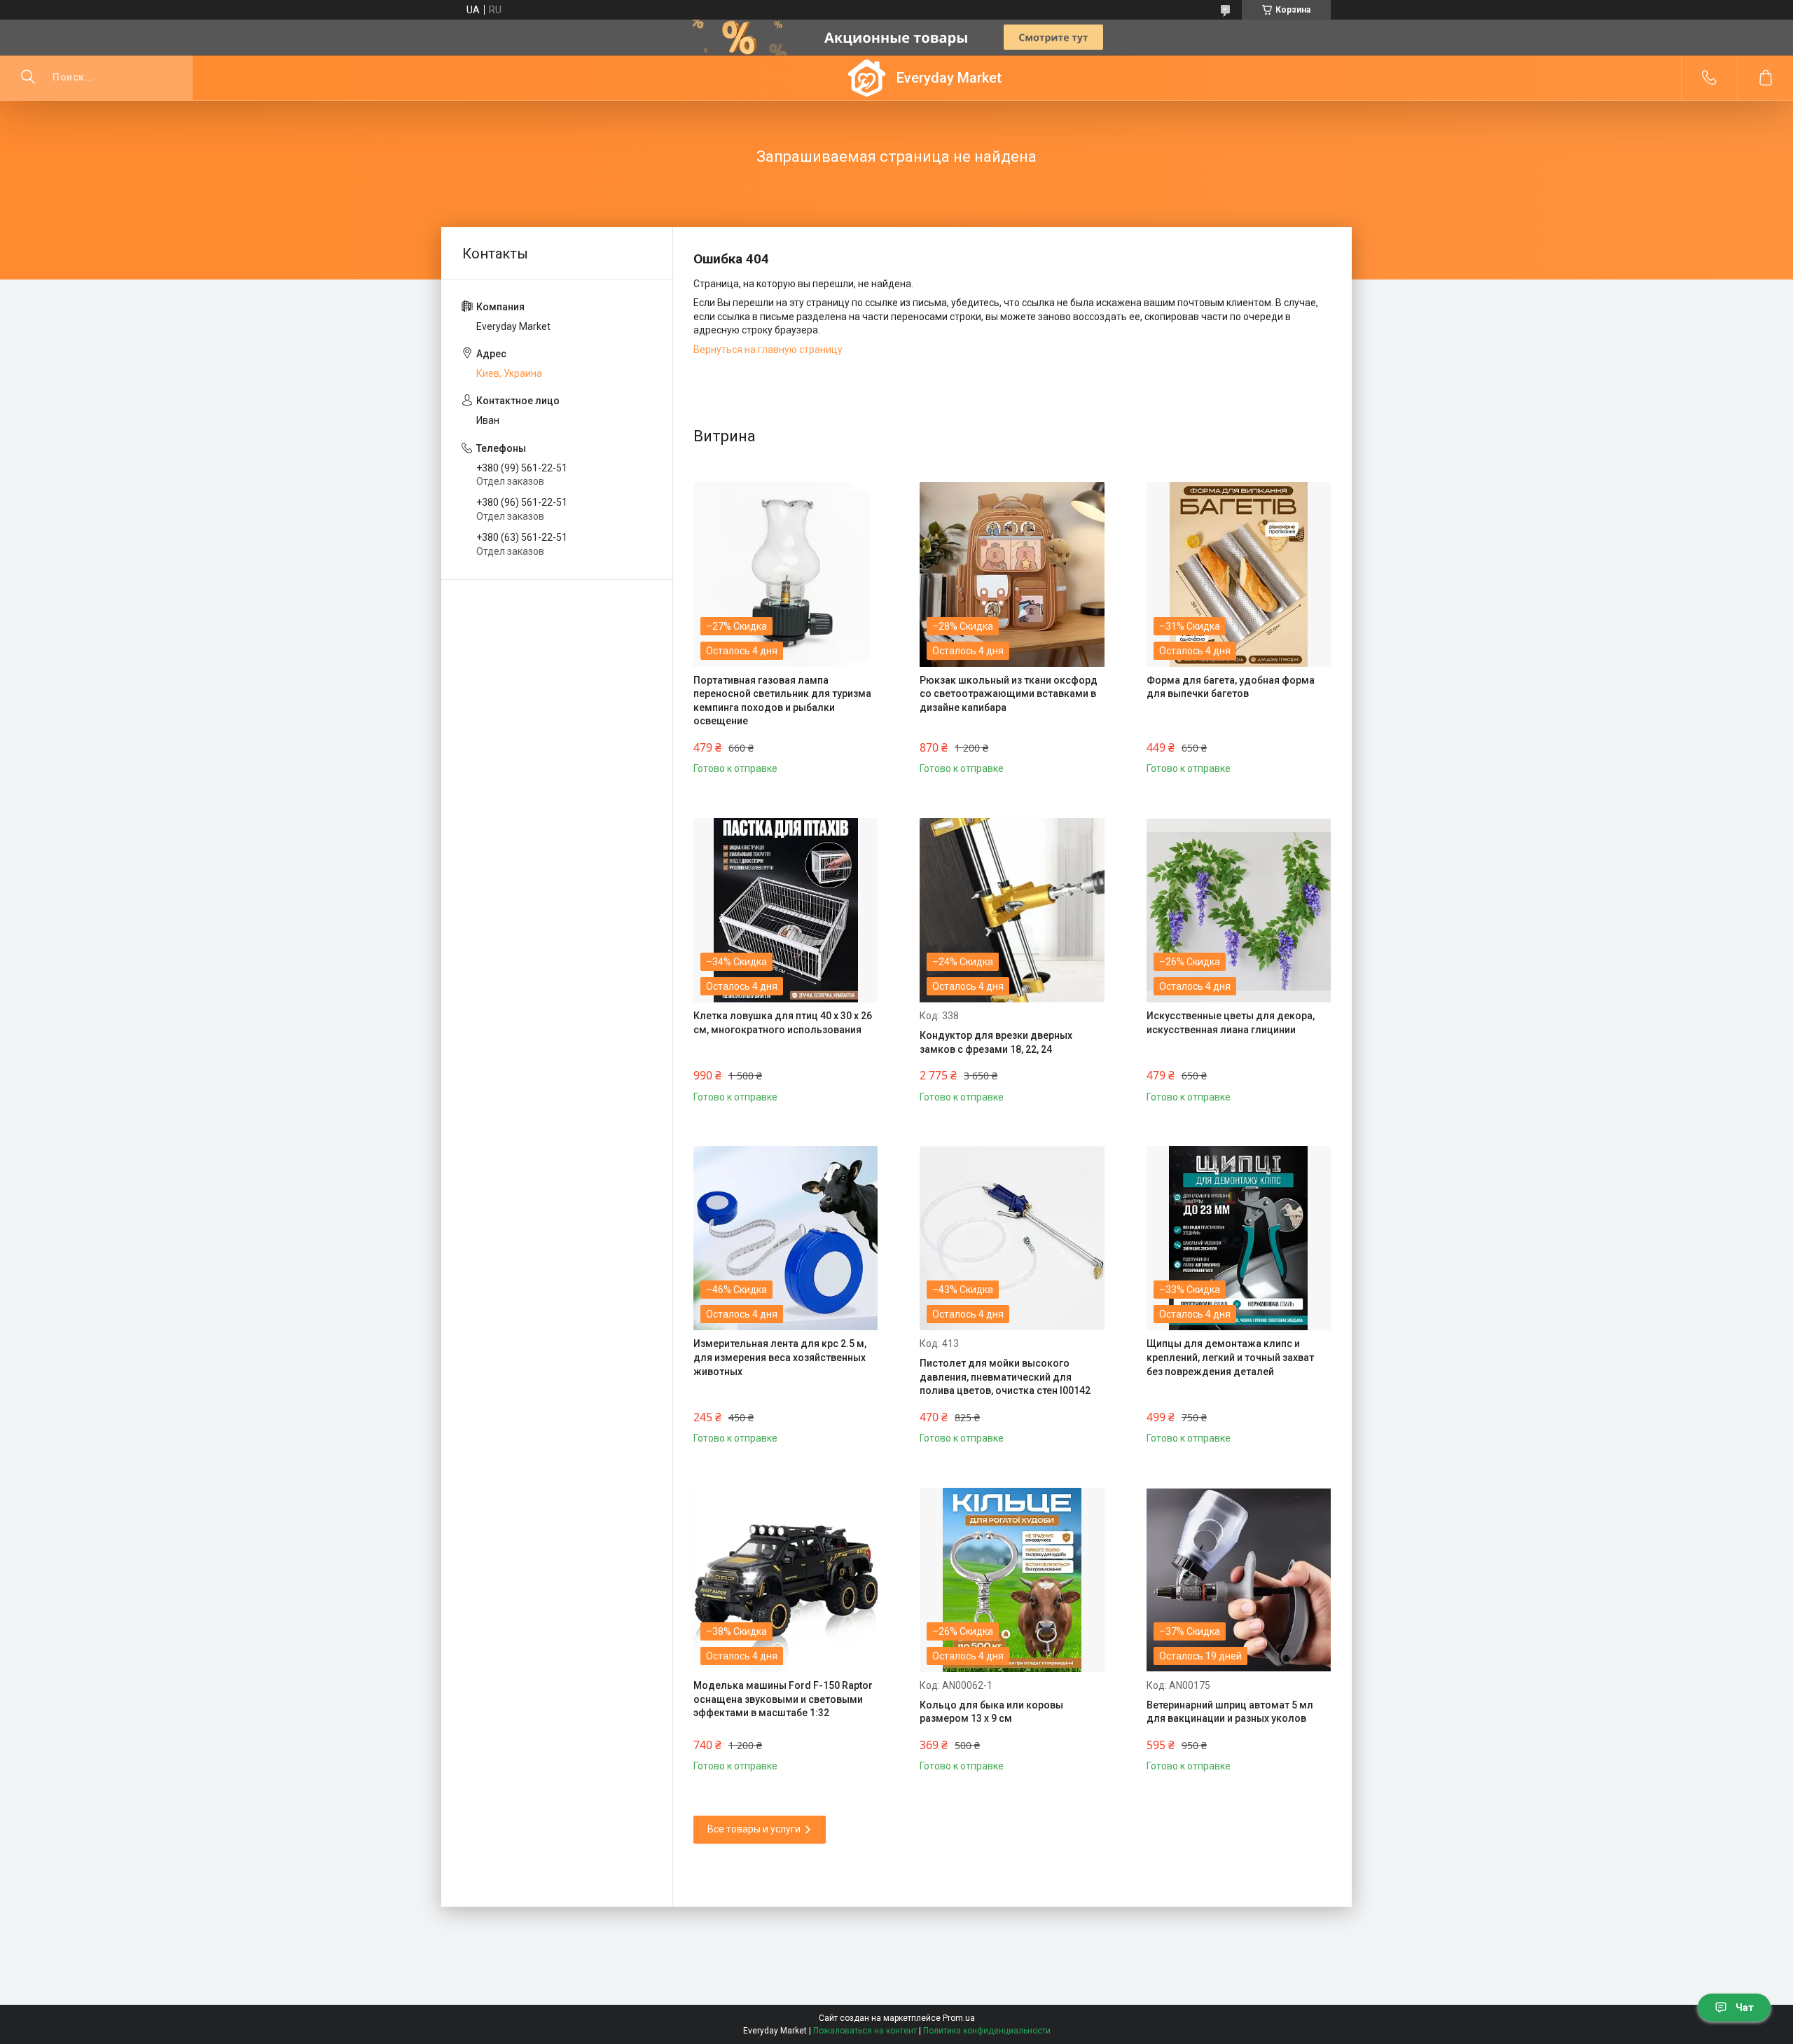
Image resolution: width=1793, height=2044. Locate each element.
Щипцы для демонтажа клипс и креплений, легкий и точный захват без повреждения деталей (1230, 1357)
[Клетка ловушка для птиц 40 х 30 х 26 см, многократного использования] (785, 910)
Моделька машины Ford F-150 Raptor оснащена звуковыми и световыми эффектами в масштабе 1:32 (783, 1699)
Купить (739, 757)
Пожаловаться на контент (865, 2031)
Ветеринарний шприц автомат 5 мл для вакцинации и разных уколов (1230, 1712)
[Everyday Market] (867, 78)
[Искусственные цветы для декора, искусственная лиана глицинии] (1239, 910)
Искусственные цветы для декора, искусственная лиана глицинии (1231, 1023)
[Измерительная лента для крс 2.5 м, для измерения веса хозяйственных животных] (785, 1238)
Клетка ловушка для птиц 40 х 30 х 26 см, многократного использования (783, 1023)
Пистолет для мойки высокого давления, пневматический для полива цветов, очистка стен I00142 (1005, 1377)
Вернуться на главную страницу (768, 350)
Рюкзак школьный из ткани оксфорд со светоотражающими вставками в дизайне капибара (1009, 694)
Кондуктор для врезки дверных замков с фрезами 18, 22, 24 (996, 1042)
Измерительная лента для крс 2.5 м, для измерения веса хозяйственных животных (780, 1357)
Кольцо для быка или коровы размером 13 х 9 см (991, 1712)
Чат (1745, 2008)
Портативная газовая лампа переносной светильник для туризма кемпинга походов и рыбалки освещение (782, 701)
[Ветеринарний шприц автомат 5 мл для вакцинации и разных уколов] (1239, 1580)
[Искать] (28, 78)
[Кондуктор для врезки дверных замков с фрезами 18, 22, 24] (1012, 910)
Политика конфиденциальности (987, 2031)
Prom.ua (959, 2018)
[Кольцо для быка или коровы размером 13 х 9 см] (1012, 1580)
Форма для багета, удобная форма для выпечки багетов (1231, 687)
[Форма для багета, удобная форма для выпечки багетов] (1239, 574)
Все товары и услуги (754, 1829)
